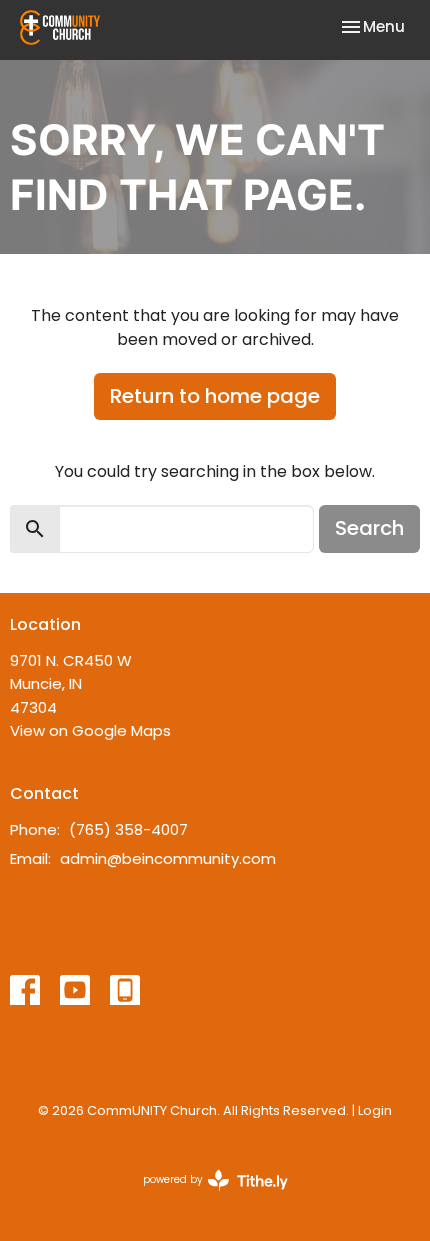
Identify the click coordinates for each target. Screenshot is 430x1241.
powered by (206, 1196)
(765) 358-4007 (128, 829)
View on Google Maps (90, 730)
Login (375, 1110)
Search (369, 528)
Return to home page (215, 396)
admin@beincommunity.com (168, 858)
